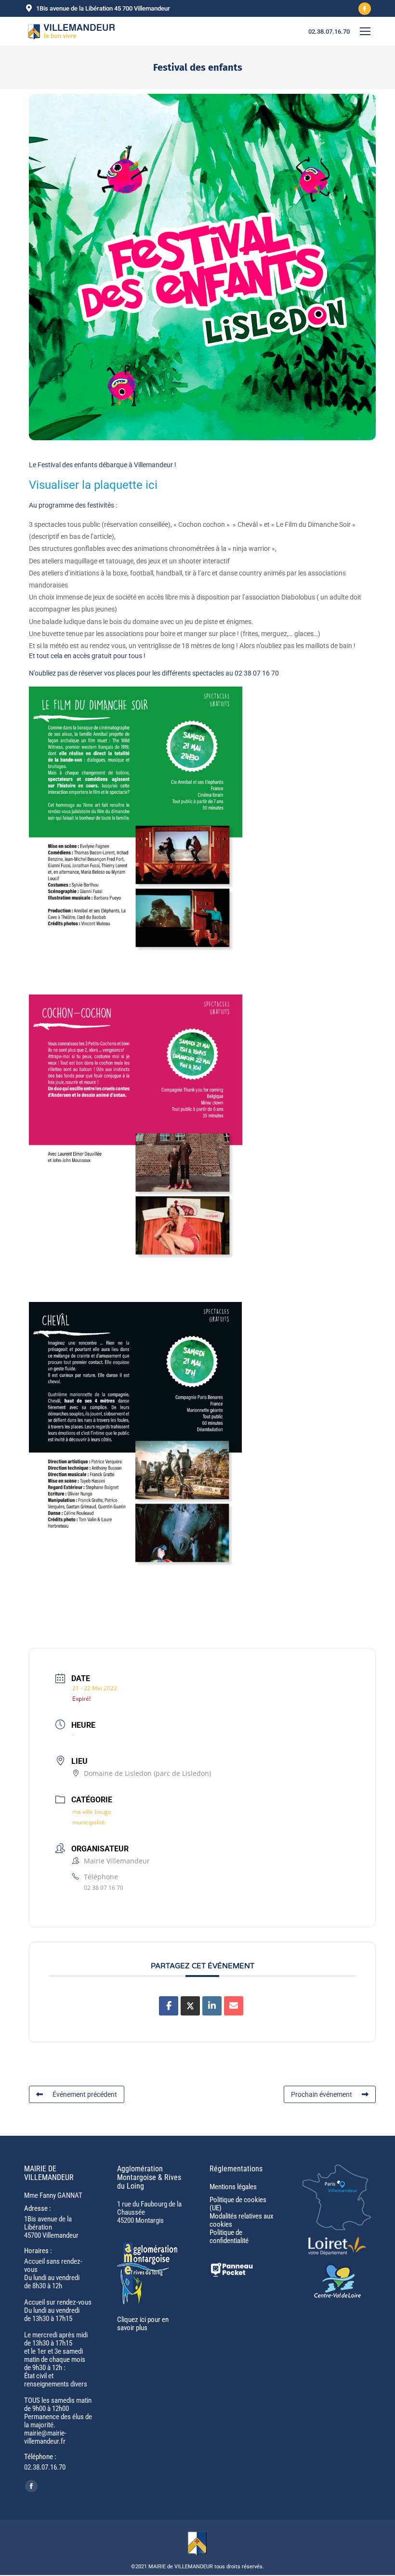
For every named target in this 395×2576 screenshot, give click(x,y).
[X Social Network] (190, 2006)
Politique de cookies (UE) (238, 2204)
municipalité (89, 1822)
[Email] (234, 2006)
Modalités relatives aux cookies (242, 2220)
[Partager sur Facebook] (169, 2006)
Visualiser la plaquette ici (93, 485)
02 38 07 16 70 (104, 1888)
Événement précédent (85, 2094)
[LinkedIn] (212, 2006)
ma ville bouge (92, 1812)
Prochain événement (322, 2094)
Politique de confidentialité (229, 2237)
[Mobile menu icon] (365, 31)
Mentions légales (233, 2187)
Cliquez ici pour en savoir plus (143, 2324)
